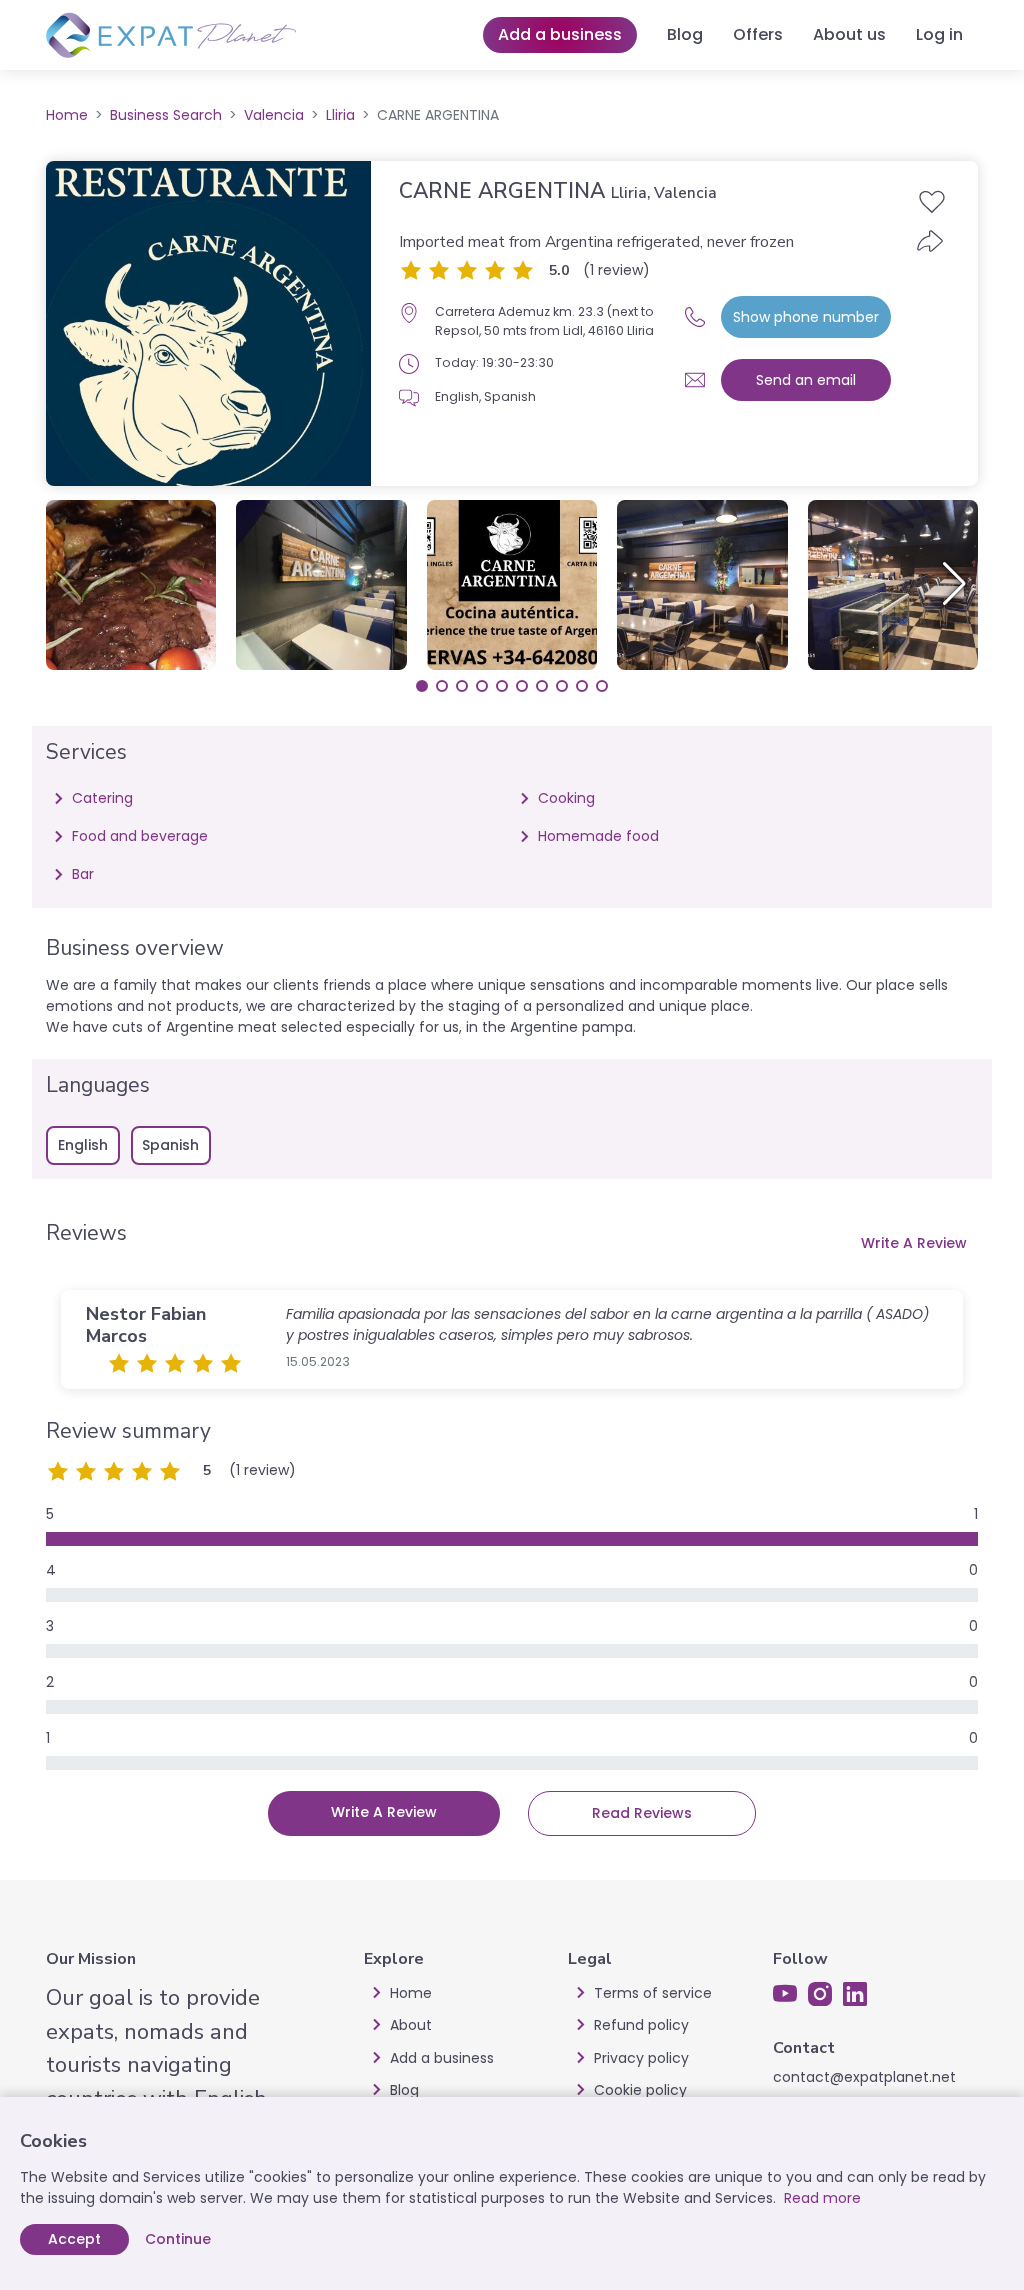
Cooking (566, 798)
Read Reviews (642, 1813)
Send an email (806, 380)
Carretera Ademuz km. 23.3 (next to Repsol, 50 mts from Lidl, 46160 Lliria (544, 320)
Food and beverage (140, 836)
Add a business (560, 34)
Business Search (166, 115)
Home (67, 115)
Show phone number (806, 317)
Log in (939, 34)
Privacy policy (641, 2058)
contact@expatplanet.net (864, 2077)
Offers (758, 34)
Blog (685, 34)
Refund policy (641, 2025)
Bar (83, 874)
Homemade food (598, 836)
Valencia (274, 115)
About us (849, 34)
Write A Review (914, 1243)
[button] (954, 584)
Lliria (340, 115)
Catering (102, 798)
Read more (822, 2198)
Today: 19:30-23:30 (494, 362)
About (411, 2025)
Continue (178, 2239)
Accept (74, 2239)
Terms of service (653, 1993)
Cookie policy (640, 2090)
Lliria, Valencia (664, 192)
